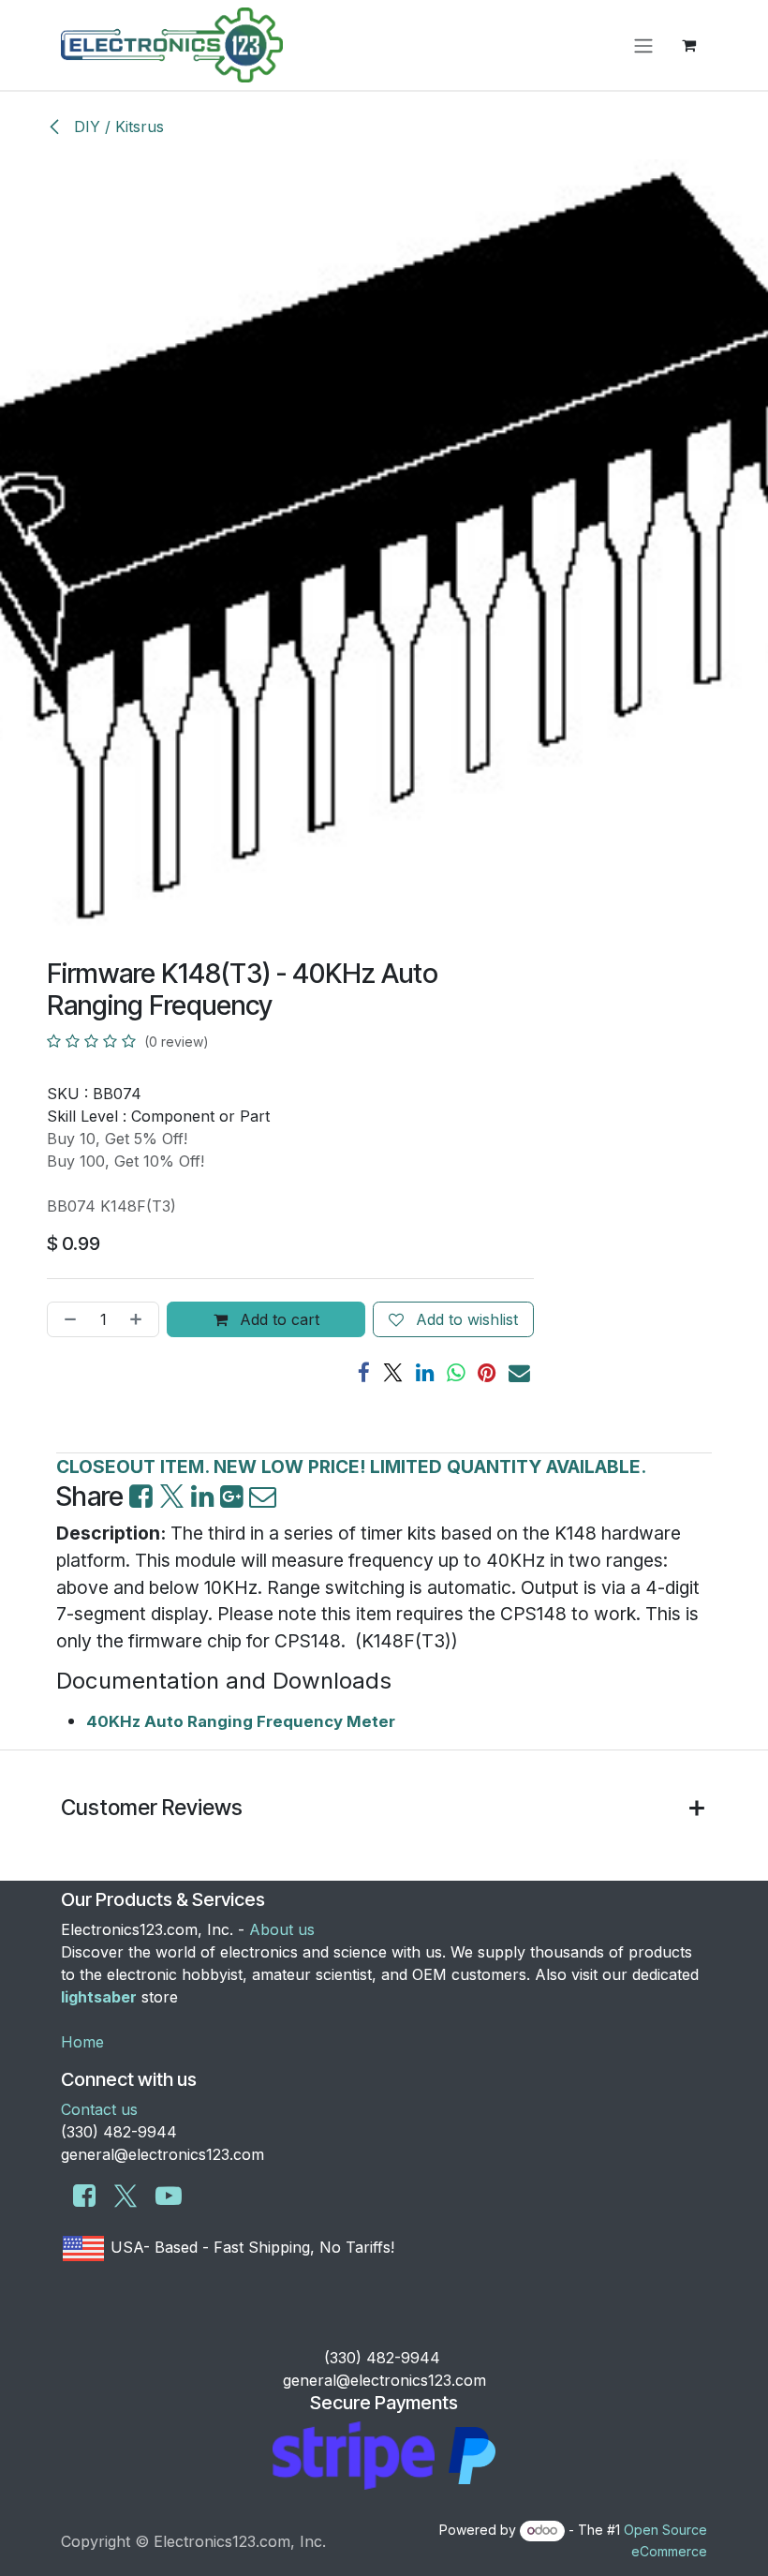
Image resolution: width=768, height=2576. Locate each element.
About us (282, 1929)
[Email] (519, 1373)
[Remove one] (66, 1319)
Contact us (99, 2109)
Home (82, 2042)
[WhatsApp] (456, 1373)
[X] (393, 1373)
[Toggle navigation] (643, 45)
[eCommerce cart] (688, 45)
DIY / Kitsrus (117, 127)
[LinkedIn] (425, 1373)
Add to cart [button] (277, 1319)
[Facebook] (364, 1373)
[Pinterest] (487, 1373)
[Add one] (140, 1319)
